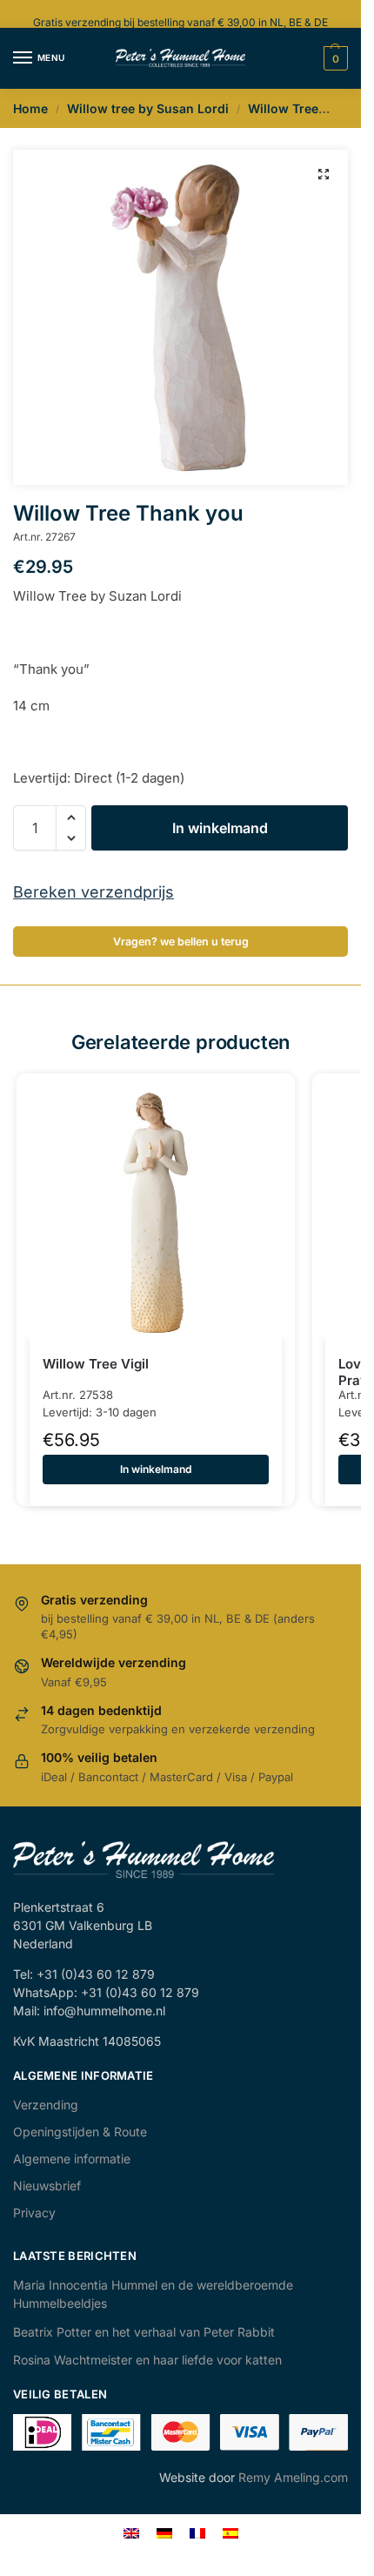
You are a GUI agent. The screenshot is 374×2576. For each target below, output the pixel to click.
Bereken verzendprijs (93, 892)
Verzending (46, 2105)
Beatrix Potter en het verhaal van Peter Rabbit (144, 2332)
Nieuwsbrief (47, 2186)
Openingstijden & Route (80, 2132)
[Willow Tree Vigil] (156, 1213)
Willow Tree (283, 108)
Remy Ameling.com (293, 2477)
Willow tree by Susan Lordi (148, 108)
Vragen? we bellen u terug (181, 942)
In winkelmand (220, 828)
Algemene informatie (72, 2159)
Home (30, 108)
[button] (324, 174)
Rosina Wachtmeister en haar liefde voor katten (147, 2360)
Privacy (34, 2213)
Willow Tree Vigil (96, 1364)
